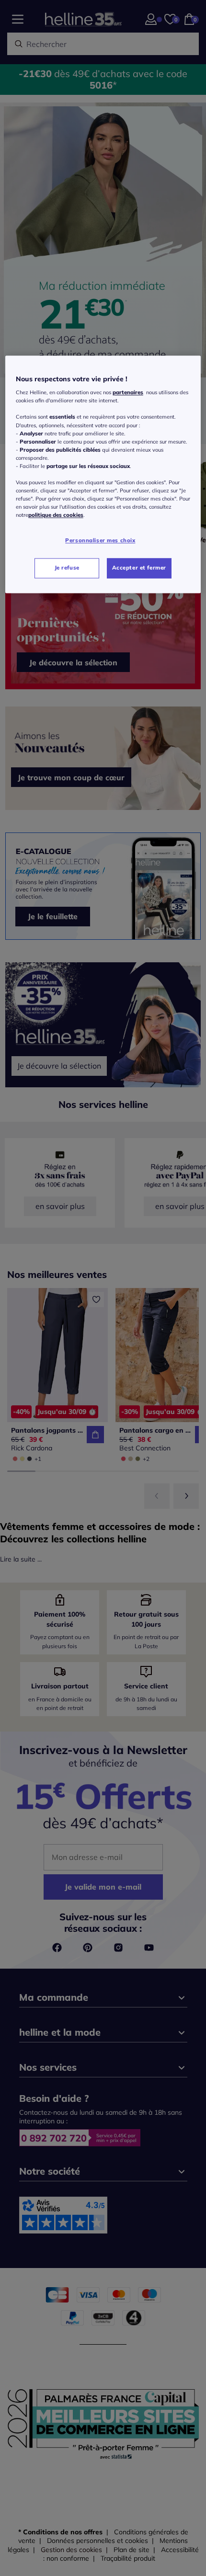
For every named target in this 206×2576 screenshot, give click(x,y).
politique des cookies (56, 515)
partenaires (128, 393)
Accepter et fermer (139, 568)
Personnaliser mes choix (100, 541)
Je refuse (67, 568)
